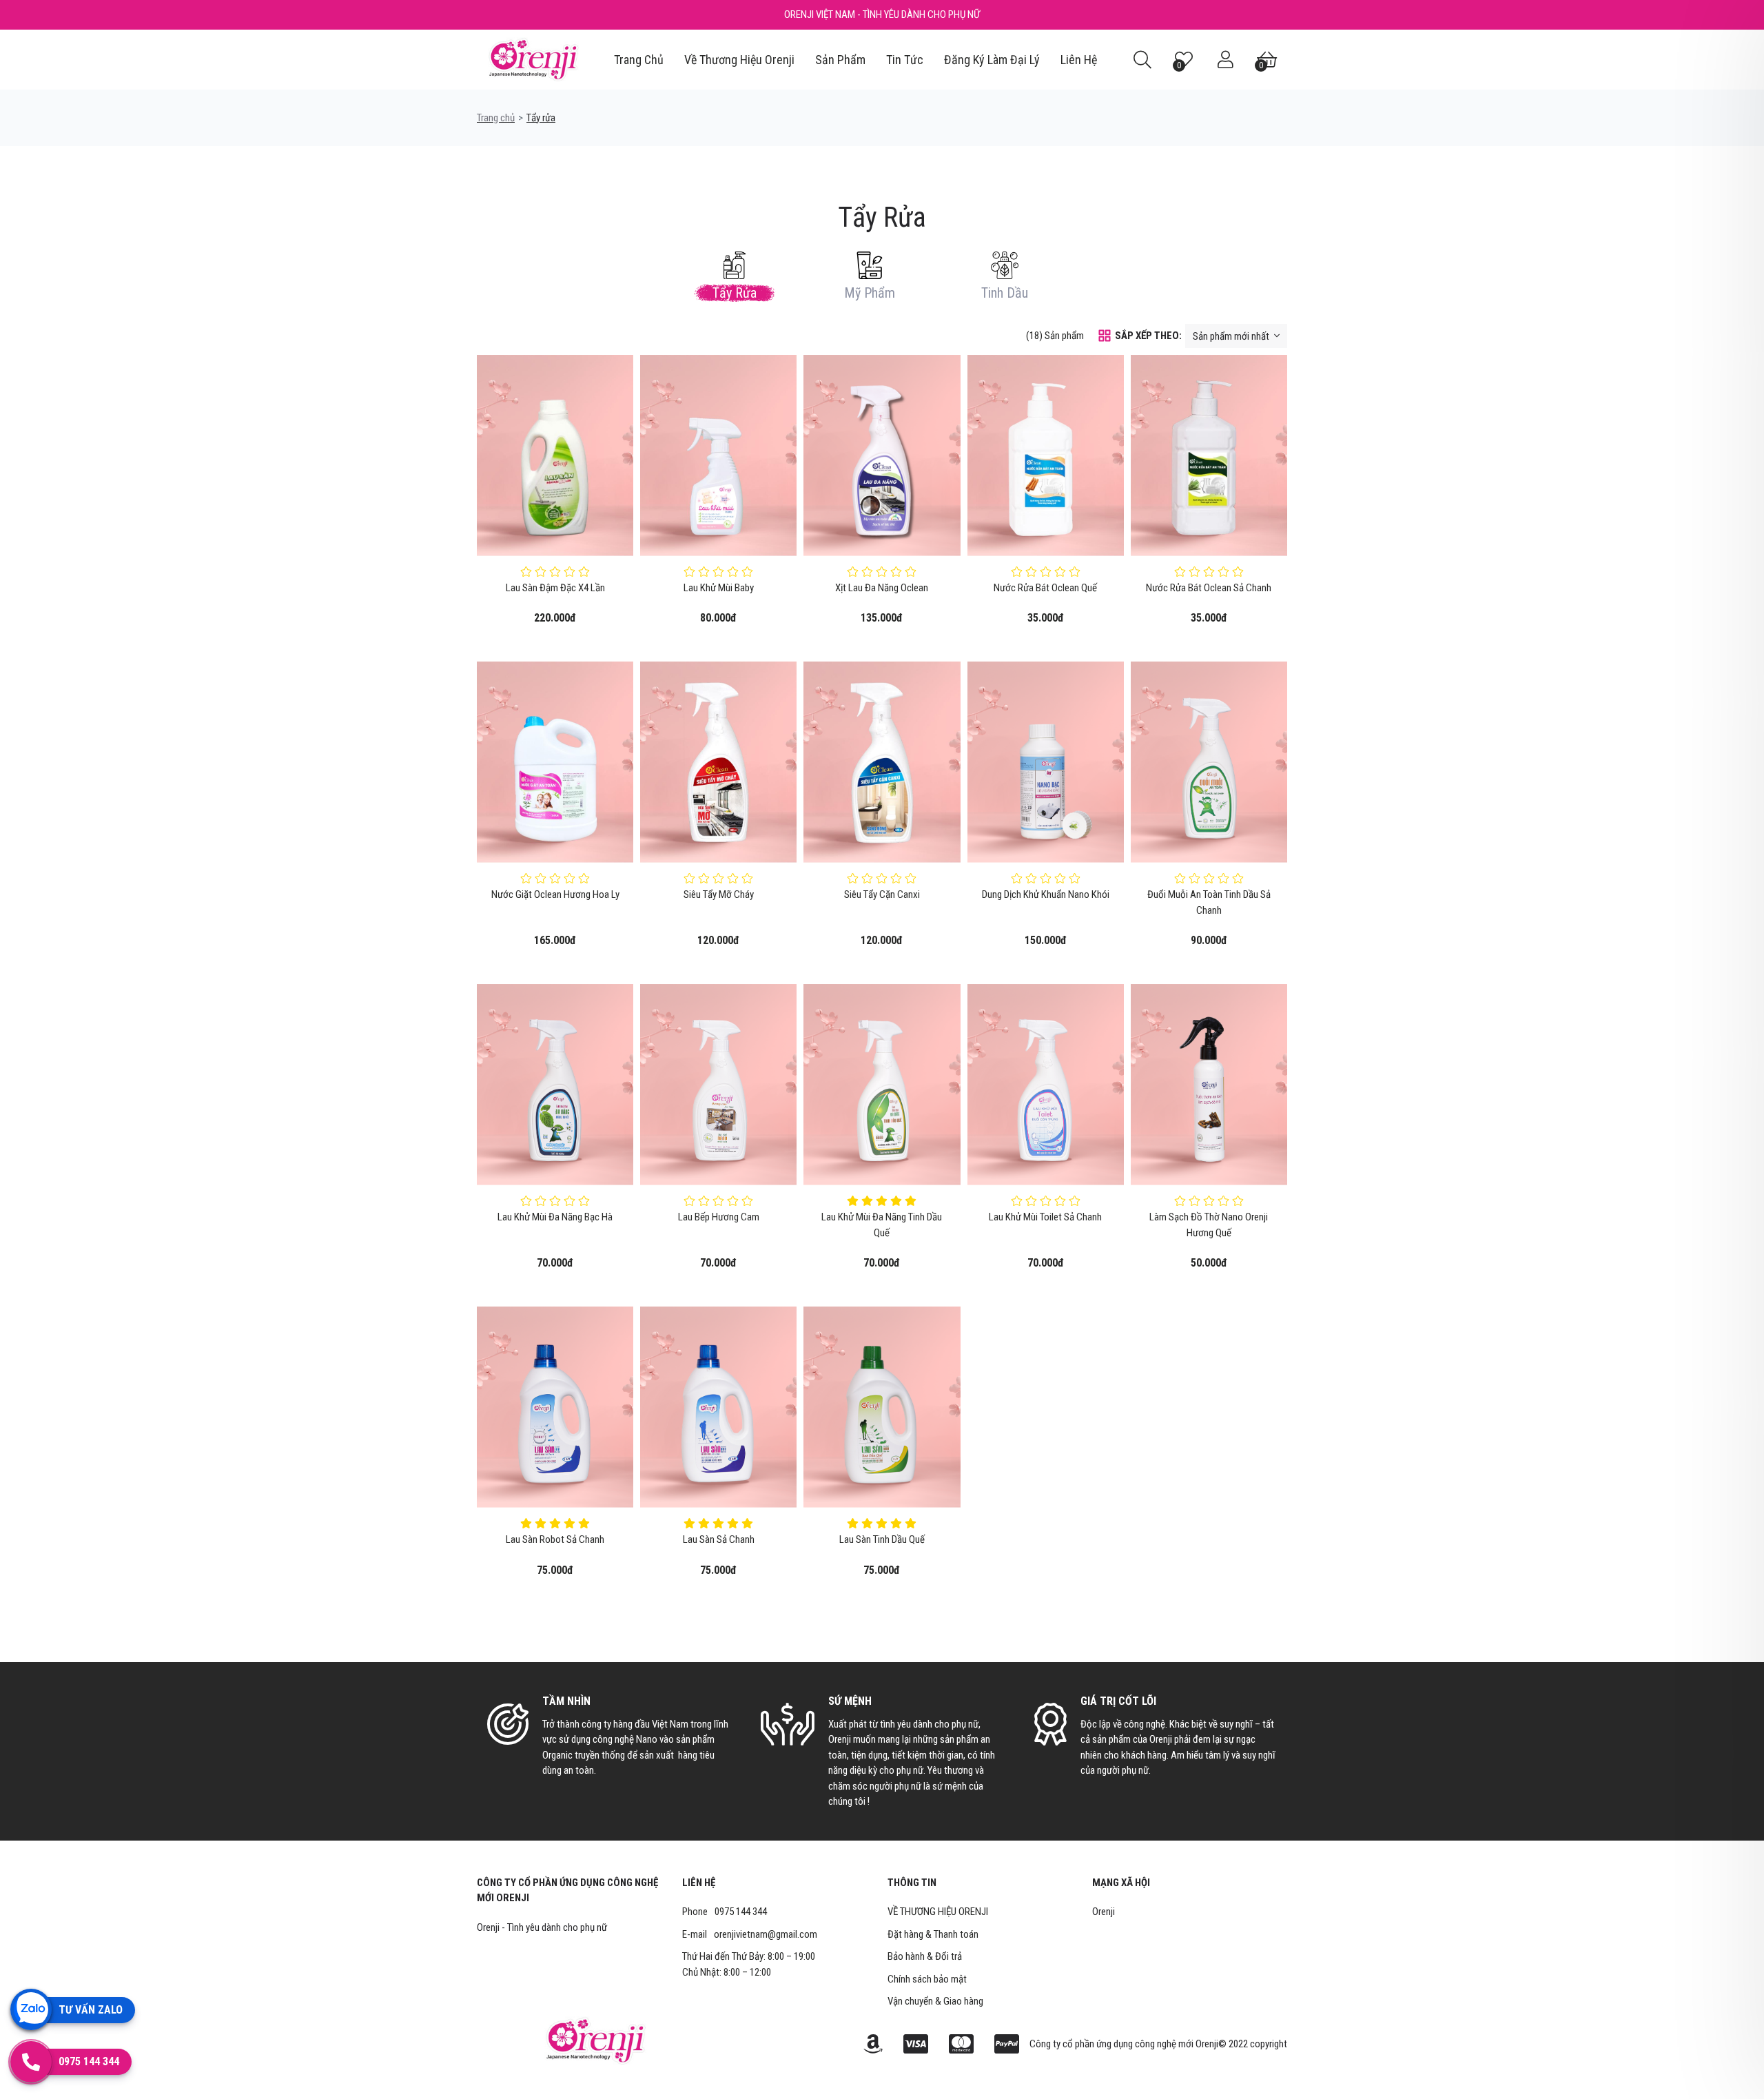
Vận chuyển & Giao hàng (935, 2001)
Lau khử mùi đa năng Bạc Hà (555, 1217)
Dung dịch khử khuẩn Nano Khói (1046, 894)
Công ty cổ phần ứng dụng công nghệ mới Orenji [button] (567, 1891)
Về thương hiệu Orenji (739, 60)
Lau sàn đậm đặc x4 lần (555, 588)
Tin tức (905, 60)
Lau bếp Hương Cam (719, 1217)
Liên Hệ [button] (699, 1883)
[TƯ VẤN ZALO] (31, 2009)
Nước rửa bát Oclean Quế (1045, 588)
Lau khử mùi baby (719, 588)
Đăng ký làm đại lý (992, 60)
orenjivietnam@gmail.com (766, 1934)
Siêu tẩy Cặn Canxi (882, 894)
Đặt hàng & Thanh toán (933, 1934)
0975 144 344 (741, 1912)
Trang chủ (639, 60)
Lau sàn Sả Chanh (719, 1539)
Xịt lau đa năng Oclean (882, 588)
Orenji (1104, 1912)
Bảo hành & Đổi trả (925, 1956)
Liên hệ (1079, 60)
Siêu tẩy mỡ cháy (719, 894)
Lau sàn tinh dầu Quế (882, 1539)
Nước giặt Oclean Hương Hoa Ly (555, 894)
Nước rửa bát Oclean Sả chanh (1209, 588)
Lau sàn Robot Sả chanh (555, 1539)
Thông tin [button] (912, 1883)
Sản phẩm (840, 60)
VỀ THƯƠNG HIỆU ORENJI (938, 1912)
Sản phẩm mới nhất (1232, 336)
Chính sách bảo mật (927, 1979)
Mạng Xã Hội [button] (1121, 1883)
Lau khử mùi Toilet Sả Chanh (1045, 1217)
